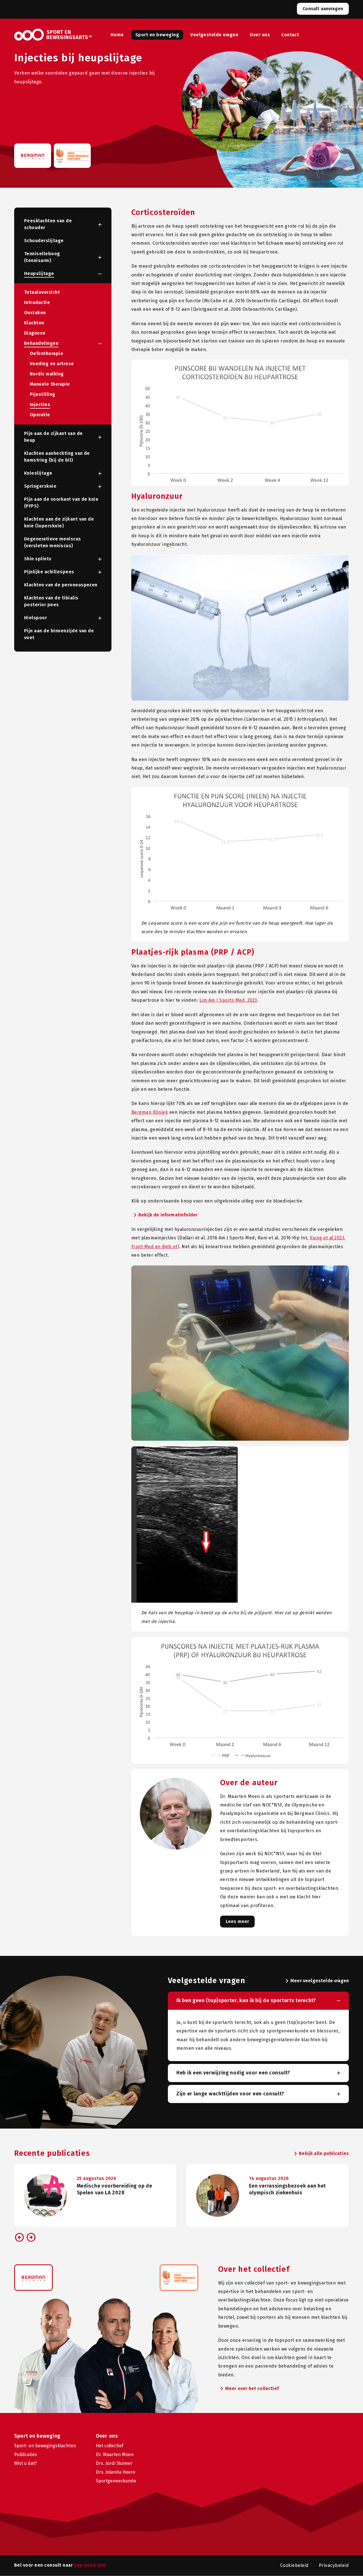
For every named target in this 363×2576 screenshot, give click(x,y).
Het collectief (110, 2446)
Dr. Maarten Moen (115, 2455)
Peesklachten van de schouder (48, 224)
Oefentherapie (47, 353)
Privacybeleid (334, 2565)
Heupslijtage (39, 273)
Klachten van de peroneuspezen (61, 585)
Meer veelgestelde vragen (316, 1981)
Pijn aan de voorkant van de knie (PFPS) (61, 503)
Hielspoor (35, 618)
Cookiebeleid (295, 2565)
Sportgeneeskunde (116, 2481)
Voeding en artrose (52, 364)
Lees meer (237, 1921)
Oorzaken (35, 313)
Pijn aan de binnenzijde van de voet (59, 634)
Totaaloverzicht (42, 292)
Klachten (34, 323)
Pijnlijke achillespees (49, 572)
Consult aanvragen (323, 9)
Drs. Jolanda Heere (116, 2472)
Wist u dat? (26, 2463)
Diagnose (35, 333)
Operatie (40, 415)
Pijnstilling (43, 394)
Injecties (40, 404)
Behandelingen (41, 343)
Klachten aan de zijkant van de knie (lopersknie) (59, 522)
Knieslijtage (38, 473)
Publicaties (26, 2455)
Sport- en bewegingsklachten (45, 2446)
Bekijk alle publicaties (320, 2154)
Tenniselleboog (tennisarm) (42, 257)
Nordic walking (47, 374)
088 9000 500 (90, 2565)
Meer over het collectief (248, 2389)
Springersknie (40, 486)
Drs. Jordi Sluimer (114, 2463)
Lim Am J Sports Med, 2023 (228, 1000)
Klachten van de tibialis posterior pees (51, 601)
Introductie (37, 302)
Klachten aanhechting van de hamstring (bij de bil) (57, 457)
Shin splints (38, 559)
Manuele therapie (50, 384)
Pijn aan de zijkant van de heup (53, 437)
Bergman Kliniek (150, 1112)
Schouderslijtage (44, 241)
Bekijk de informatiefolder (164, 1215)
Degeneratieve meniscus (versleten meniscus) (53, 542)
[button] (94, 225)
